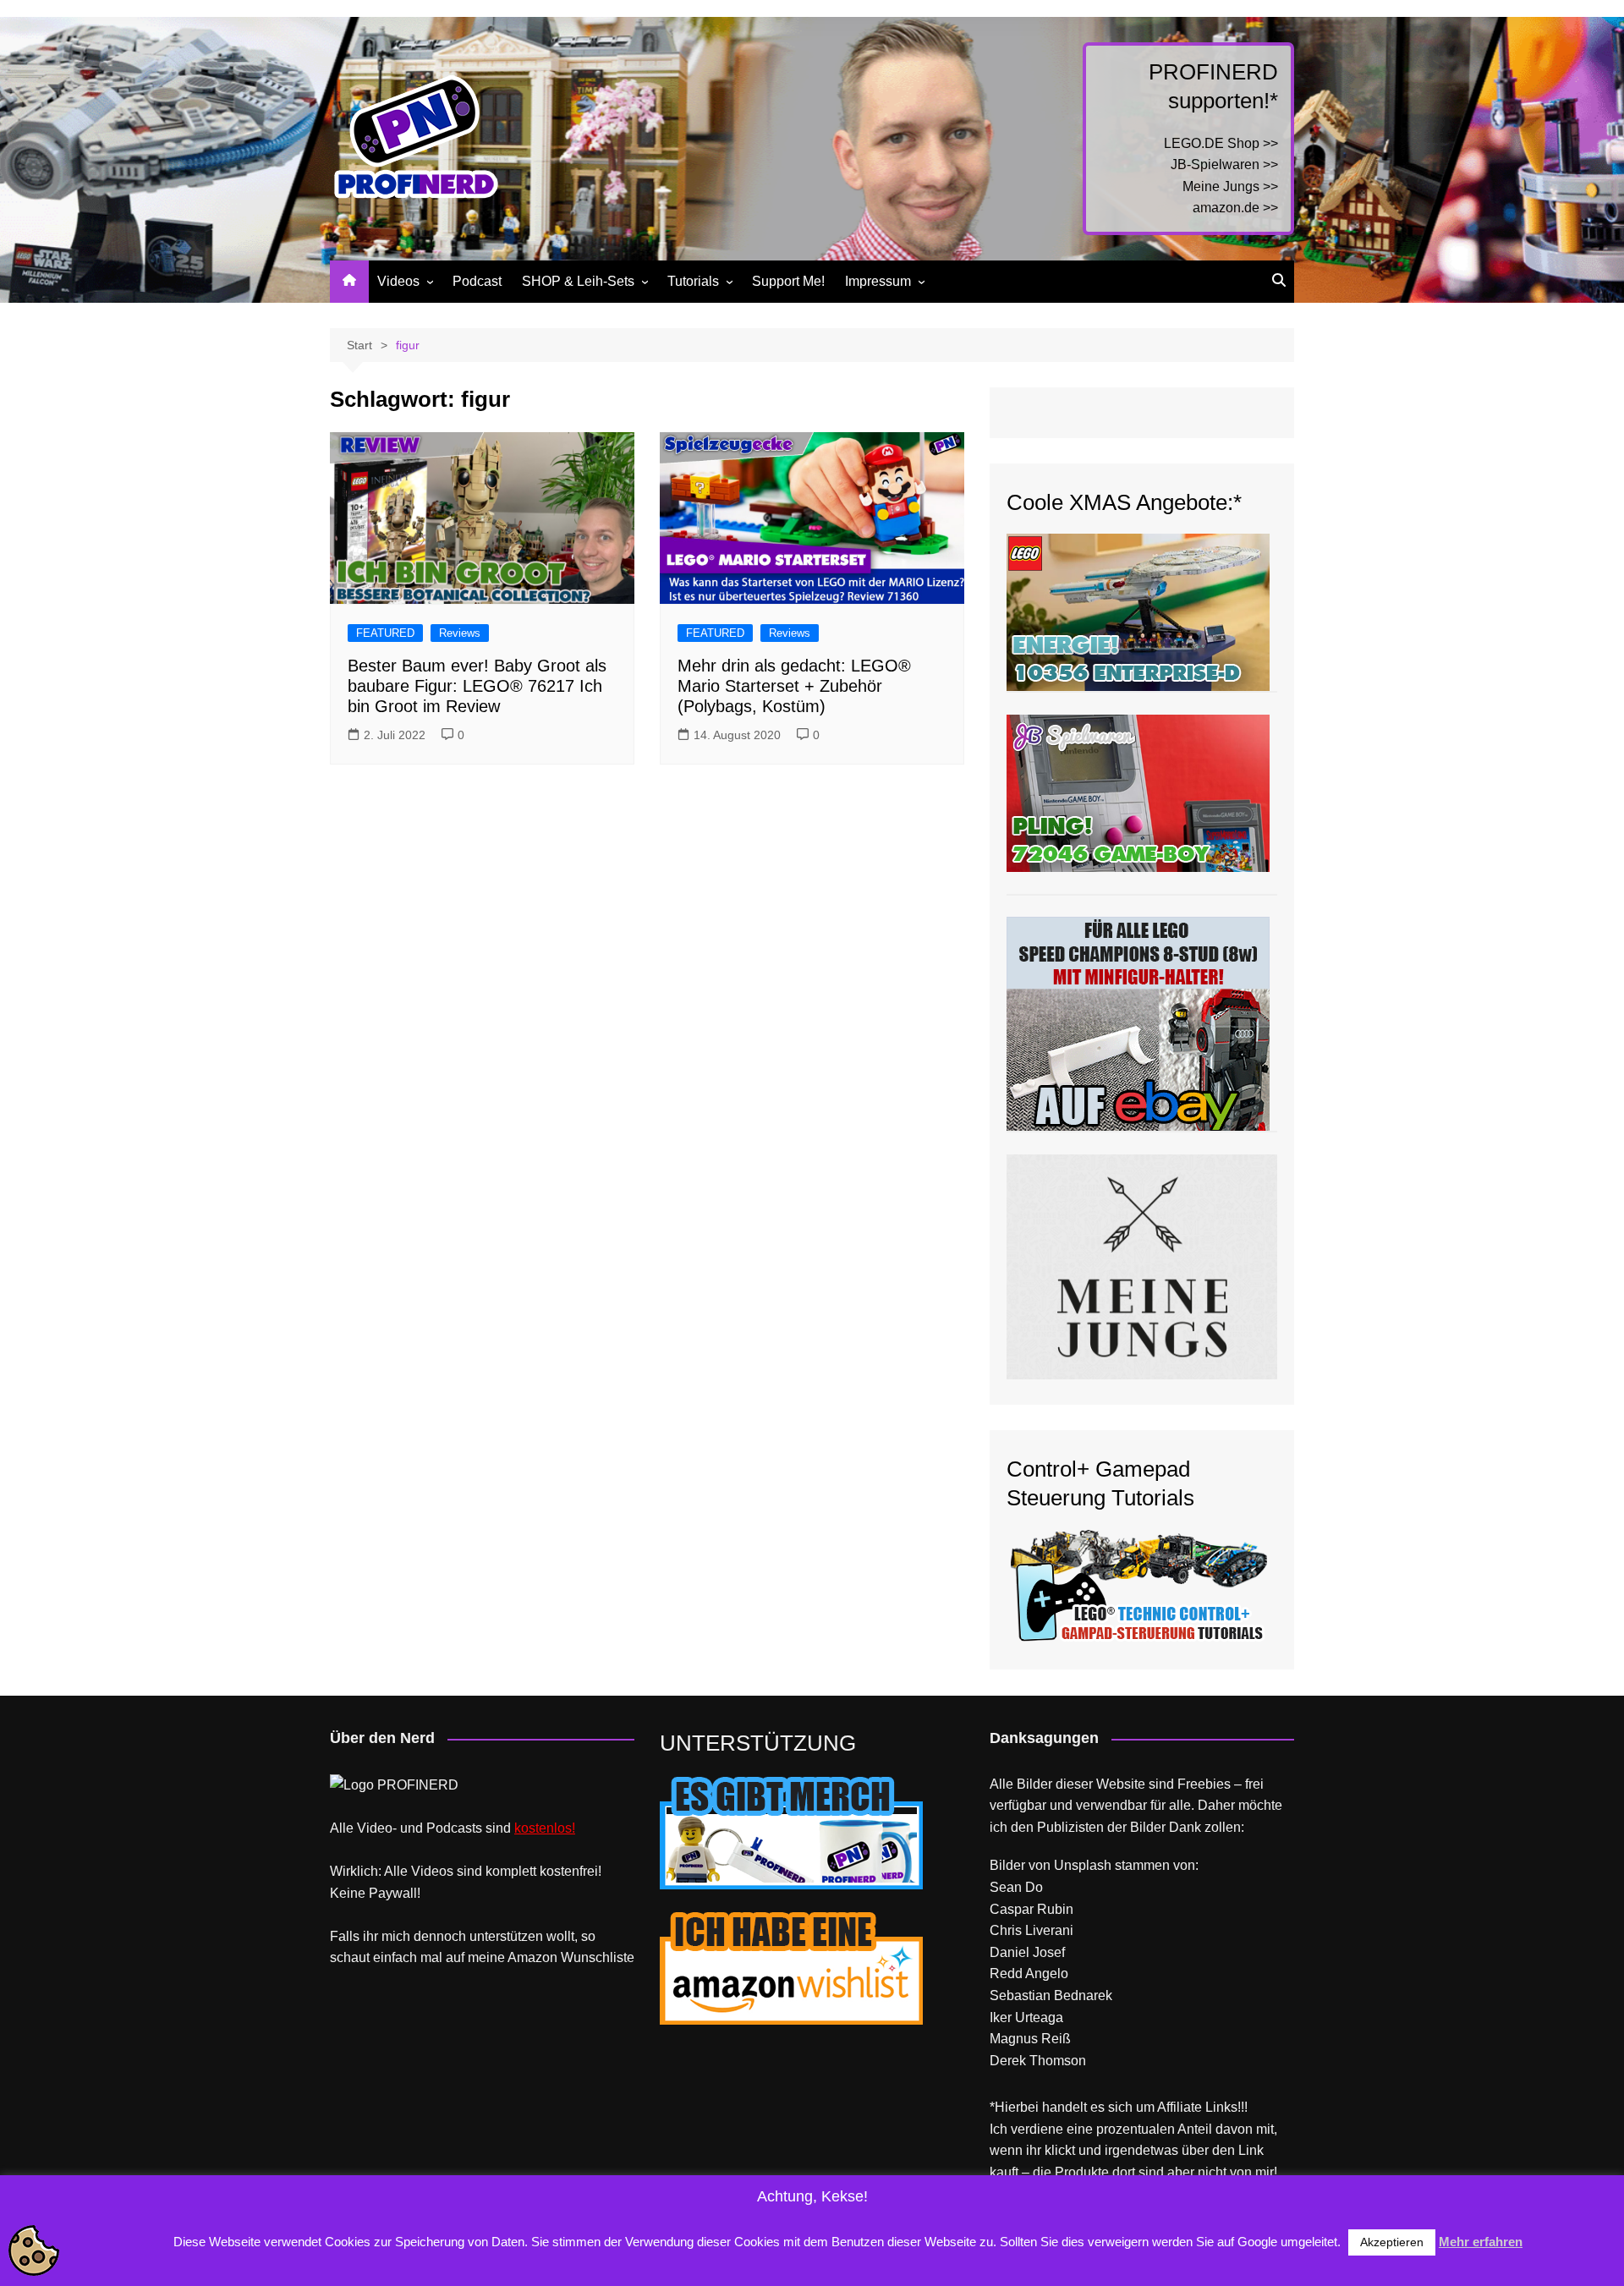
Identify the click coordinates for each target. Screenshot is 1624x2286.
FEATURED (385, 633)
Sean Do (1016, 1887)
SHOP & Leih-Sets (578, 281)
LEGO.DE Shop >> (1221, 143)
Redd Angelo (1029, 1974)
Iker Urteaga (1026, 2017)
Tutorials (693, 281)
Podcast (477, 281)
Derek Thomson (1038, 2061)
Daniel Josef (1027, 1952)
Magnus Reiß (1030, 2039)
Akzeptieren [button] (1392, 2242)
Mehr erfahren (1481, 2242)
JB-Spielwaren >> (1224, 164)
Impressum (878, 281)
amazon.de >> (1235, 208)
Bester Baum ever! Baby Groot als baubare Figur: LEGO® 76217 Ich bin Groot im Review (477, 686)
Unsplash (1083, 1865)
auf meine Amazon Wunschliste (540, 1957)
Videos (398, 281)
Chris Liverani (1031, 1930)
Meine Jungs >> (1230, 186)
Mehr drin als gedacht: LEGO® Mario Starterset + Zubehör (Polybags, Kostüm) (794, 686)
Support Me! (788, 281)
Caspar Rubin (1031, 1909)
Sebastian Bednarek (1051, 1995)
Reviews (460, 633)
